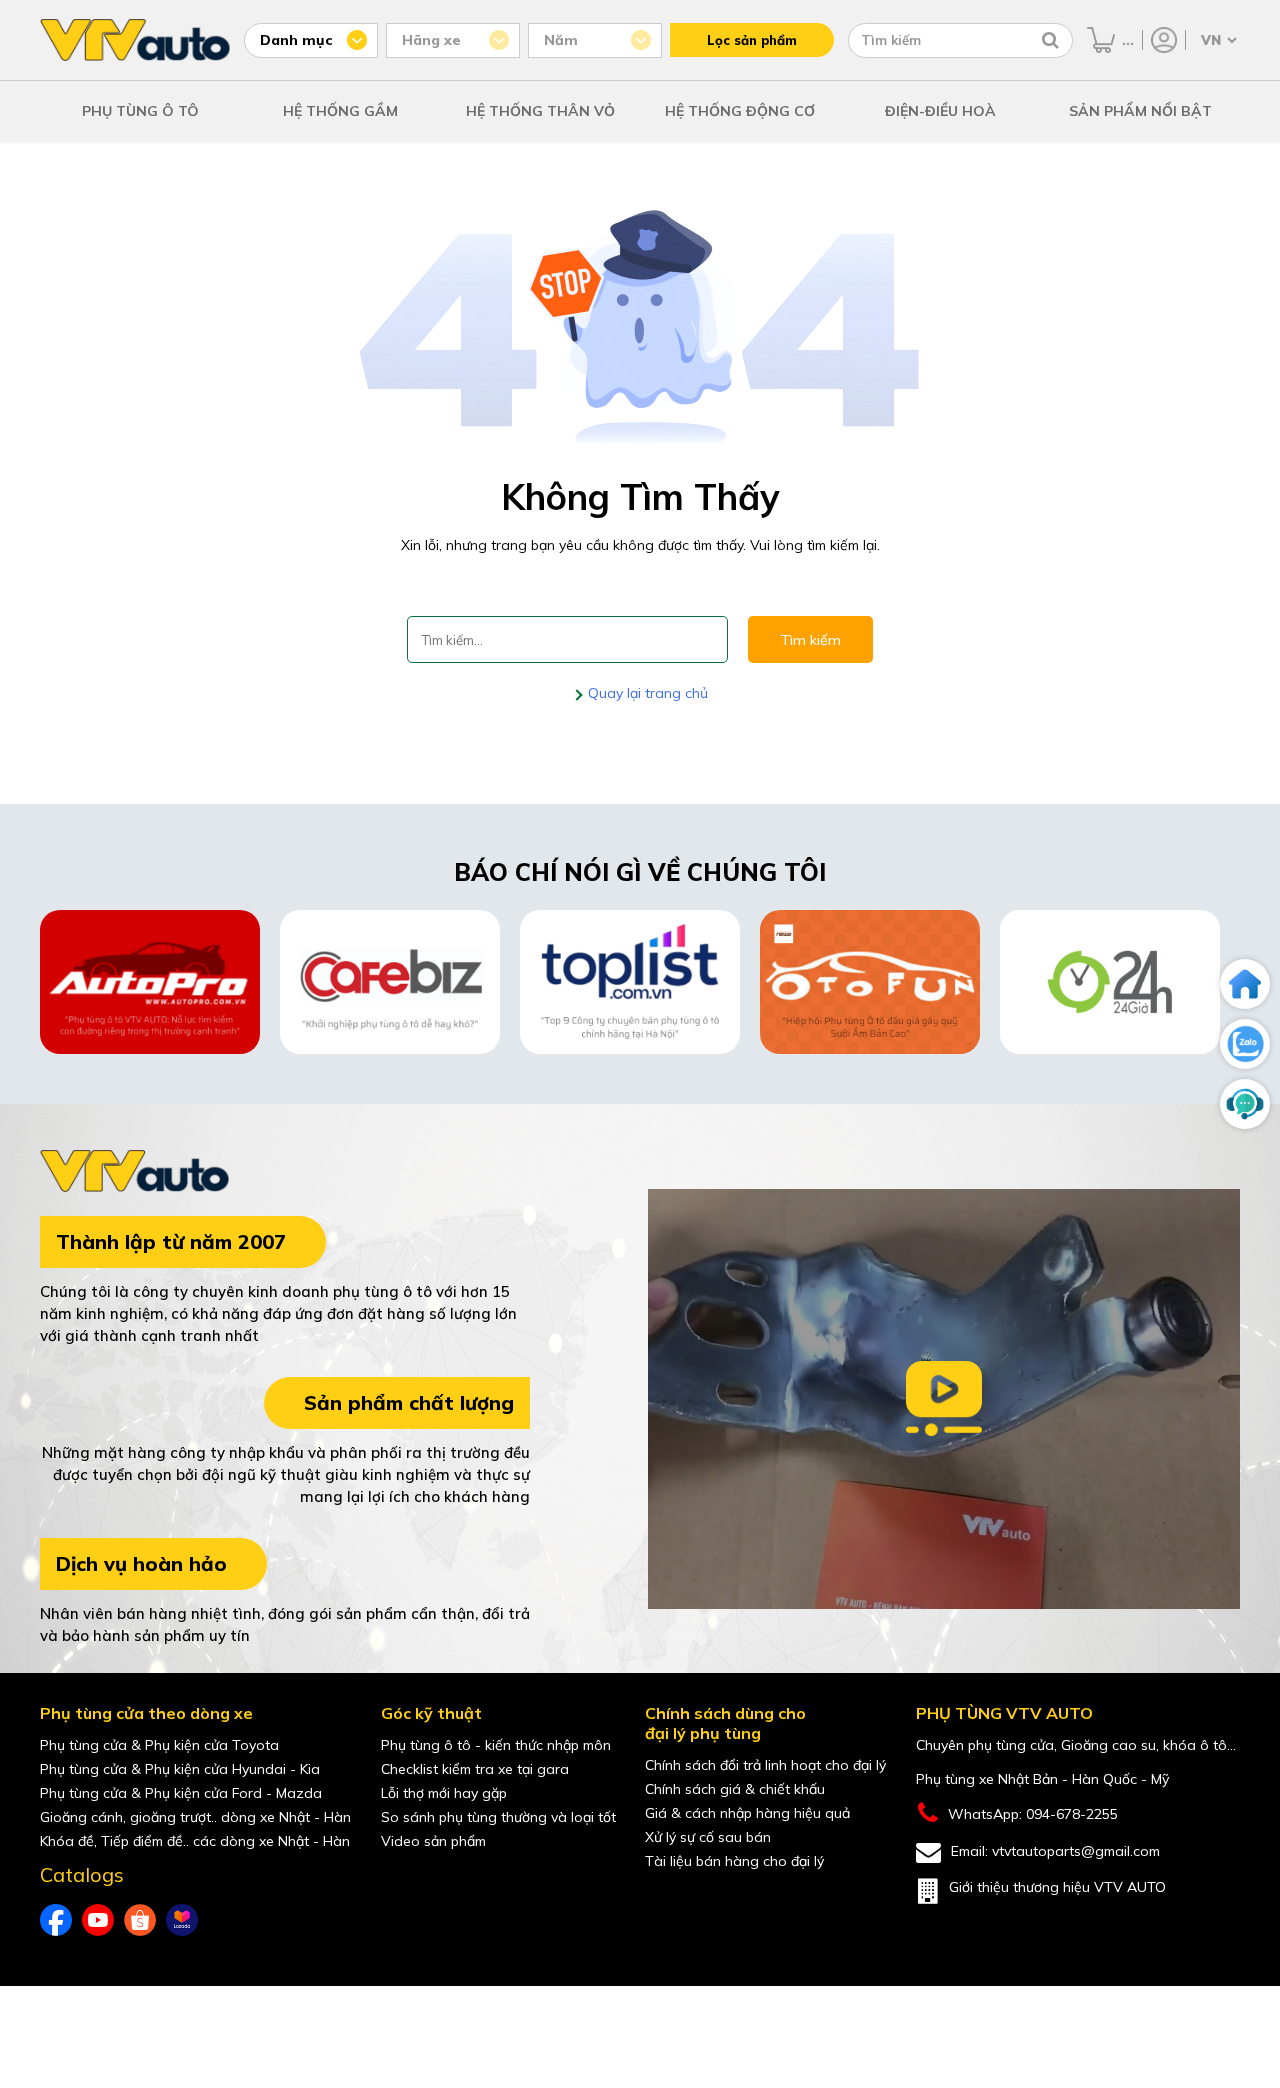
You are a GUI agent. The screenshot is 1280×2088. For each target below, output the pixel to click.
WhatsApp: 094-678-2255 (1033, 1814)
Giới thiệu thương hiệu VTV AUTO (1057, 1887)
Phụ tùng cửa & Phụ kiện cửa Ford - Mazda (181, 1793)
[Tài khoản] (1164, 40)
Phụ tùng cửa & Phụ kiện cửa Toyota (159, 1745)
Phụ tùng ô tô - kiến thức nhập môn (496, 1745)
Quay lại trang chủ (646, 693)
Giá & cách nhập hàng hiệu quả (747, 1813)
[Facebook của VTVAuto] (56, 1920)
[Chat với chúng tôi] (1245, 1044)
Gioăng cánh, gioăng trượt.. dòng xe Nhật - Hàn (195, 1817)
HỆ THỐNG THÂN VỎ (540, 111)
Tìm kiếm (810, 640)
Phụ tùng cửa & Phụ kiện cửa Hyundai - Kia (180, 1769)
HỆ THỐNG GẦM (340, 111)
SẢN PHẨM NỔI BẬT (1140, 111)
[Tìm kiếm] (1050, 40)
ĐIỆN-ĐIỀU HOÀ (940, 111)
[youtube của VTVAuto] (98, 1920)
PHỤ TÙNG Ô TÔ (140, 111)
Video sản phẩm (433, 1841)
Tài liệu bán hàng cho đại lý (734, 1861)
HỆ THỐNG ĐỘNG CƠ (740, 111)
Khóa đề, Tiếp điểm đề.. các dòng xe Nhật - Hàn (195, 1841)
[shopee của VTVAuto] (140, 1920)
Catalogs (82, 1875)
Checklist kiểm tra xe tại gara (475, 1769)
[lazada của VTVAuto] (182, 1920)
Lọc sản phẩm (752, 40)
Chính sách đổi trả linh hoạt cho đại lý (765, 1765)
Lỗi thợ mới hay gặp (444, 1793)
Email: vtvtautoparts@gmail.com (1055, 1851)
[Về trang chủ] (1245, 984)
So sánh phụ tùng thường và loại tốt (498, 1817)
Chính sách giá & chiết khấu (735, 1789)
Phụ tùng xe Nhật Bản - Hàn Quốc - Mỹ (1042, 1779)
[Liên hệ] (1245, 1104)
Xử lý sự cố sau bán (708, 1837)
